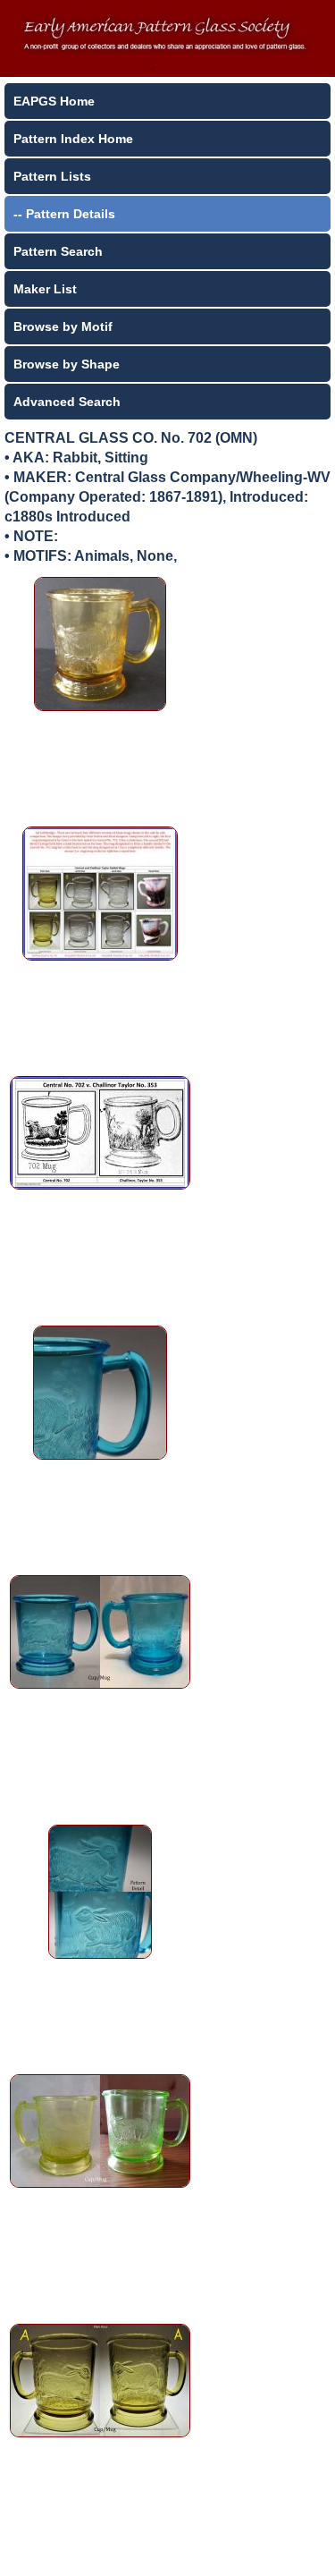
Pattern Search (58, 251)
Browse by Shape (67, 364)
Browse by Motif (63, 326)
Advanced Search (67, 402)
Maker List (45, 289)
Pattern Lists (52, 176)
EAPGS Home (54, 101)
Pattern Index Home (73, 139)
